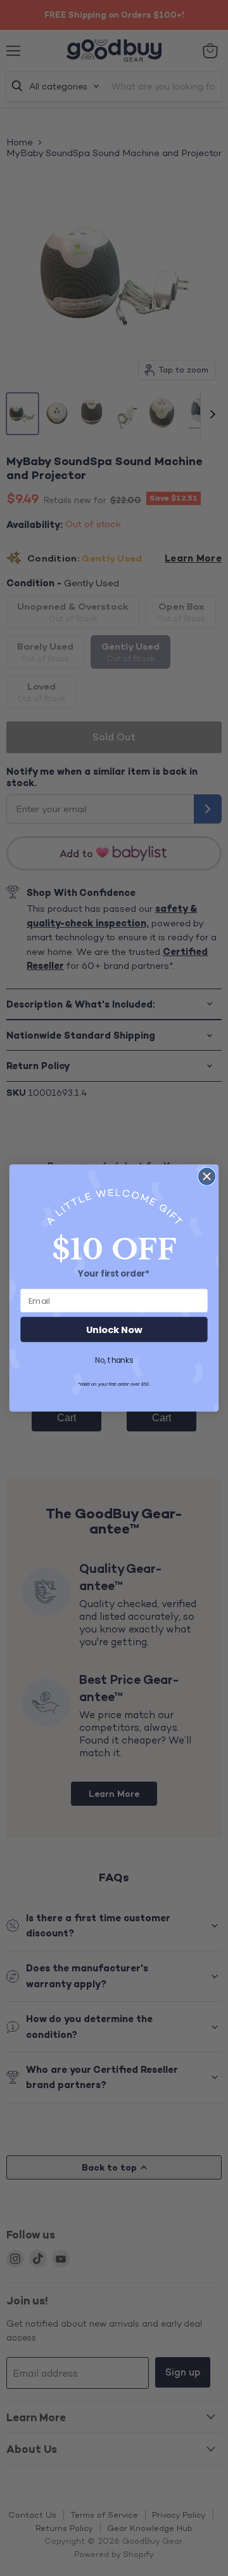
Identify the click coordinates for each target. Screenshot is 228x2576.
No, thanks (114, 1360)
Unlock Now (114, 1330)
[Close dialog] (207, 1176)
